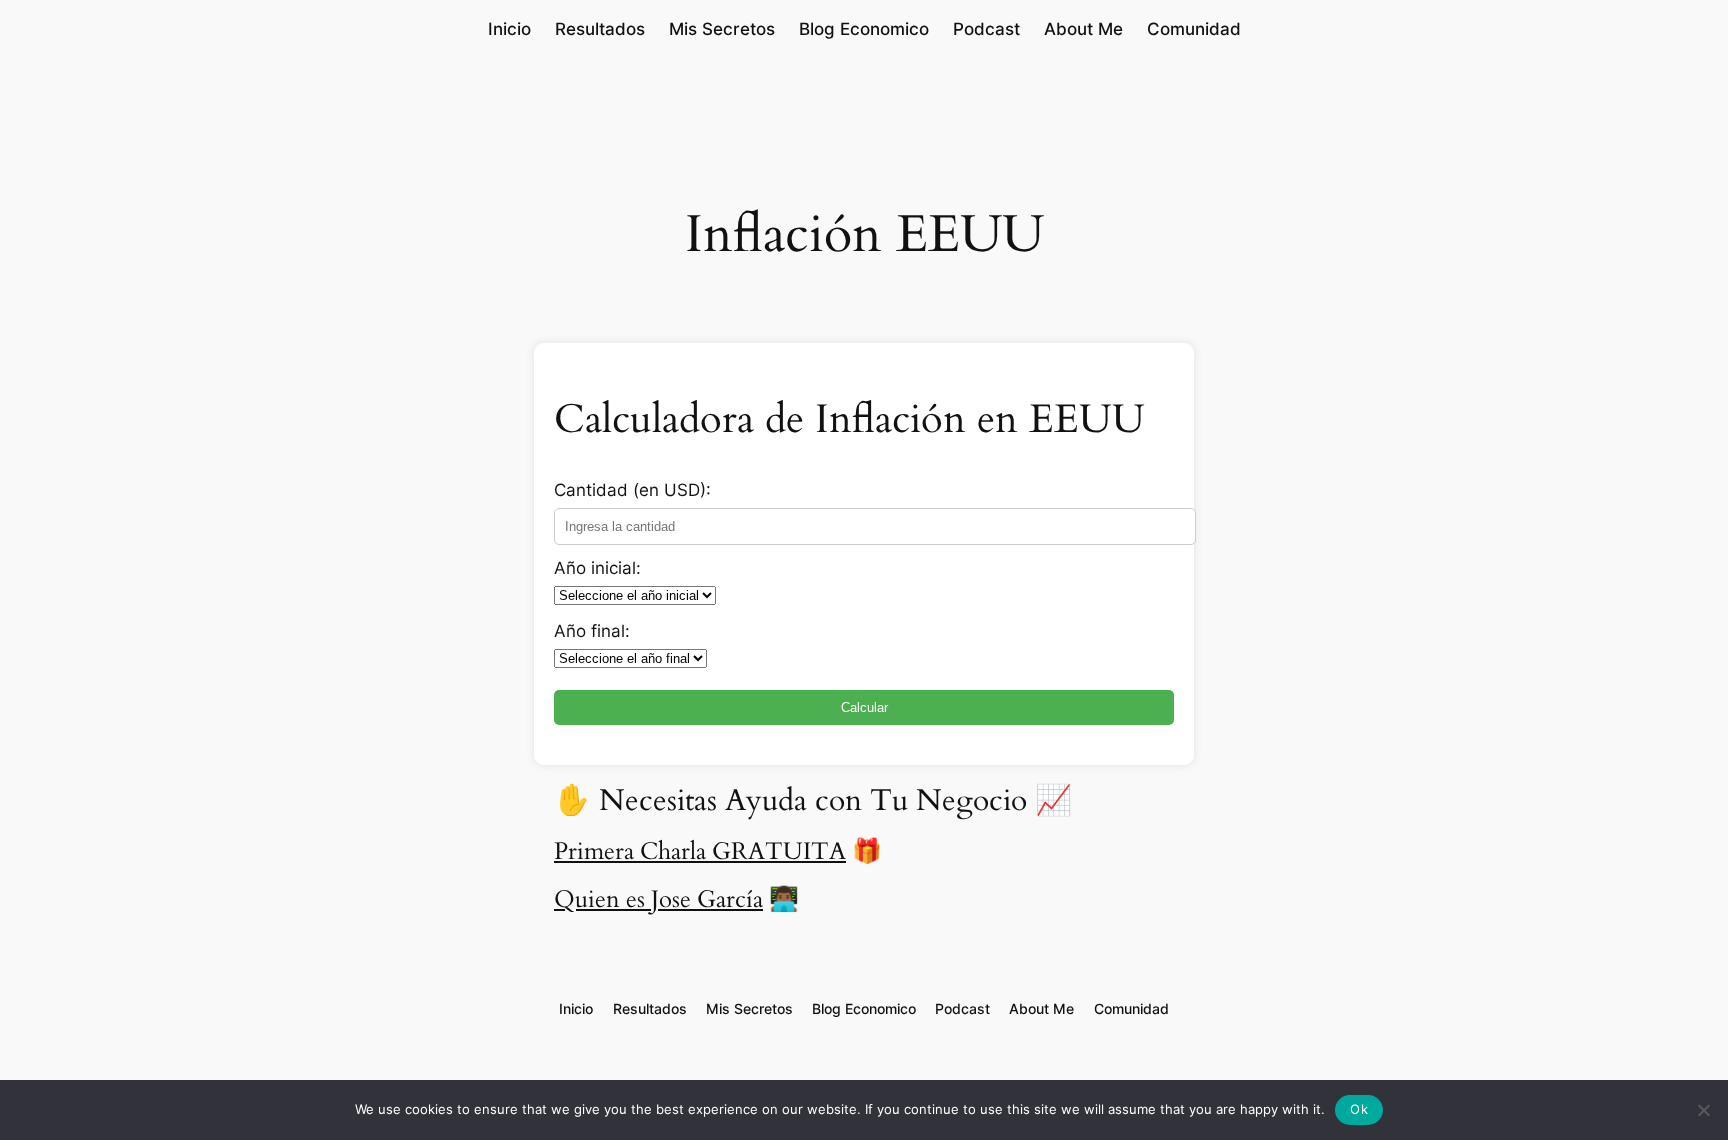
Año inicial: (597, 568)
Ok (1359, 1109)
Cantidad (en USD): (632, 490)
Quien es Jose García (658, 899)
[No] (1703, 1110)
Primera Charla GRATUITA (700, 851)
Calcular (864, 707)
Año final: (592, 631)
